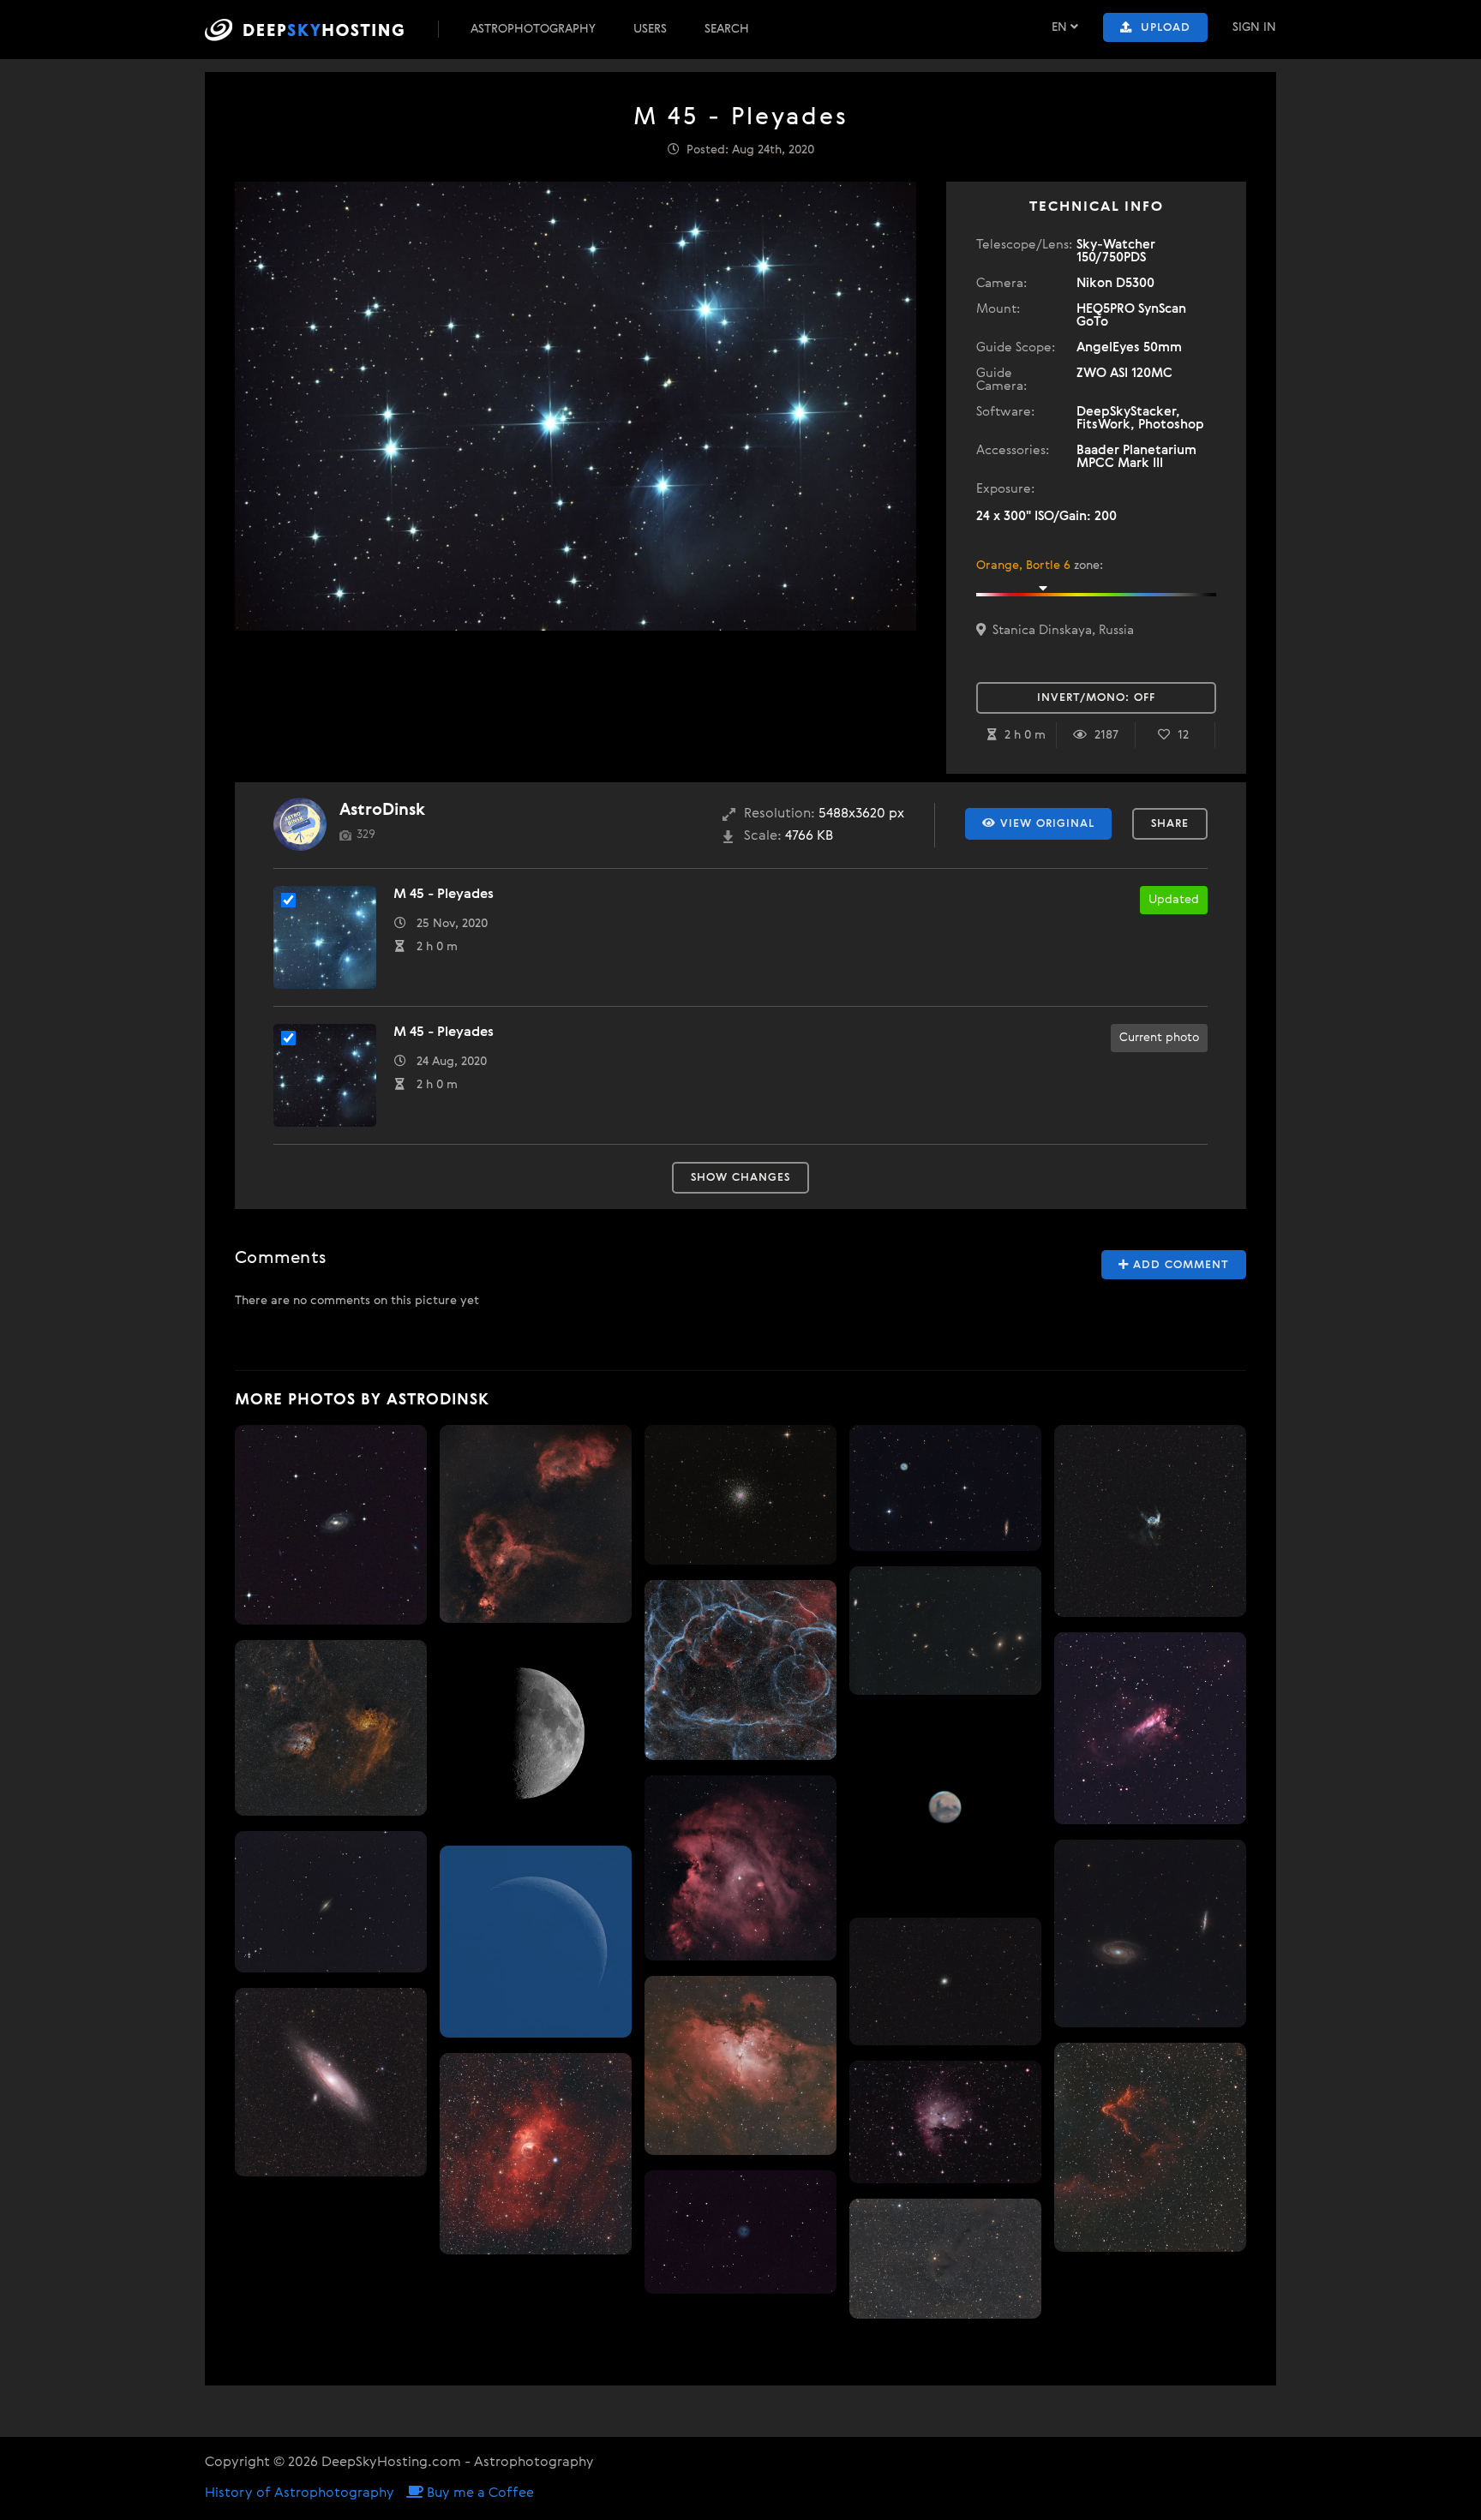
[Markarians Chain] (945, 1631)
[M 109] (331, 1525)
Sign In (1254, 27)
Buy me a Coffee (479, 2493)
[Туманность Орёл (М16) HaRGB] (740, 2065)
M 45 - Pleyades (444, 895)
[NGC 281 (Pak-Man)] (945, 2122)
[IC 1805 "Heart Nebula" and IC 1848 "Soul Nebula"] (536, 1524)
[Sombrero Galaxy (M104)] (331, 1902)
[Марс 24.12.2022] (945, 1806)
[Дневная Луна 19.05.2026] (536, 1942)
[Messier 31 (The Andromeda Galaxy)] (331, 2083)
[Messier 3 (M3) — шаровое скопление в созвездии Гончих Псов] (740, 1495)
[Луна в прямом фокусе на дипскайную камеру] (536, 1734)
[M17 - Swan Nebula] (1150, 1728)
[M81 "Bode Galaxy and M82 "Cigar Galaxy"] (1150, 1934)
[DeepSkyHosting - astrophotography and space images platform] (320, 30)
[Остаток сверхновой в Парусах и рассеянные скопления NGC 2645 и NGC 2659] (740, 1670)
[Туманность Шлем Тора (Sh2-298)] (1150, 1521)
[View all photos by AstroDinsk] (300, 824)
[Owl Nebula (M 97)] (740, 2232)
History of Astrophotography (300, 2493)
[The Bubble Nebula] (536, 2154)
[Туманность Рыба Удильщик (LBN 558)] (945, 2259)
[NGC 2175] (740, 1868)
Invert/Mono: (1096, 698)
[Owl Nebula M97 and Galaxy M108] (945, 1488)
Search (727, 29)
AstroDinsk (382, 810)
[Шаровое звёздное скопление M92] (945, 1981)
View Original (1045, 824)
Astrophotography (533, 29)
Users (650, 29)
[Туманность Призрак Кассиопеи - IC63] (1150, 2147)
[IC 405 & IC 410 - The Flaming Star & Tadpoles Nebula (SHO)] (331, 1728)
